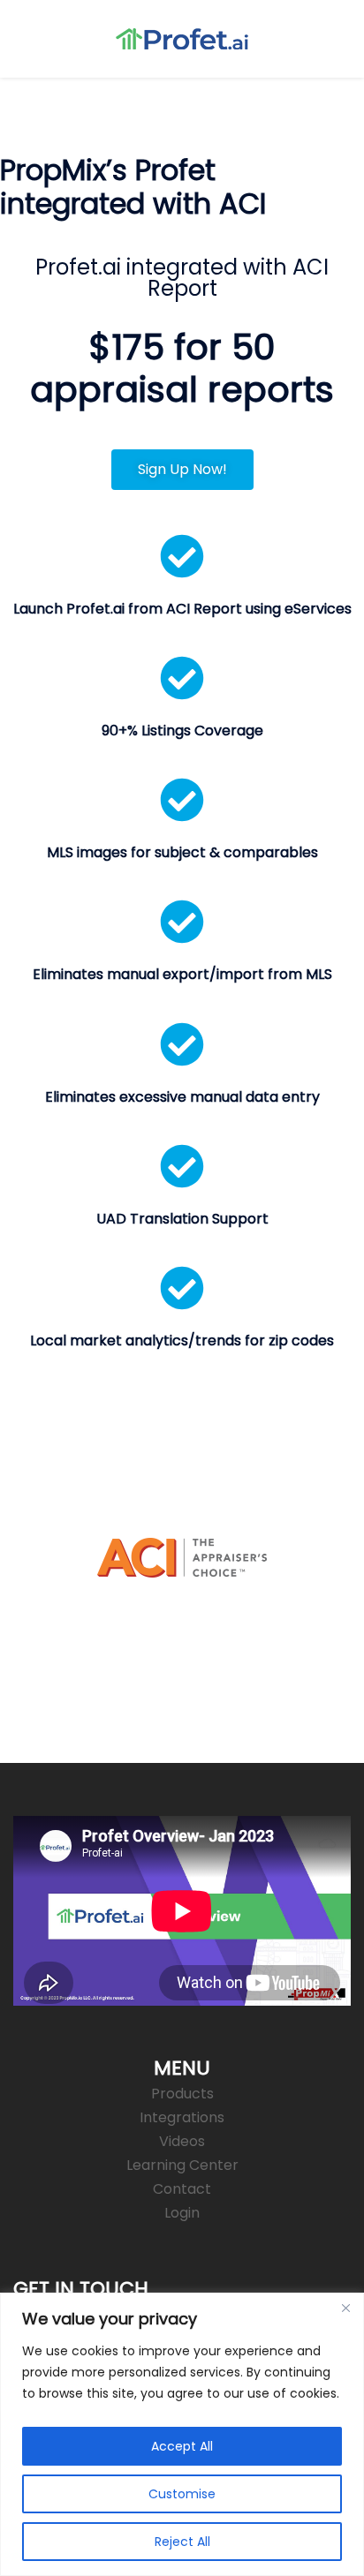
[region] (182, 2434)
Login (182, 2213)
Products (182, 2094)
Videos (182, 2141)
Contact (182, 2189)
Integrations (182, 2117)
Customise (182, 2494)
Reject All (182, 2542)
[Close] (345, 2308)
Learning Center (182, 2165)
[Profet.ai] (182, 38)
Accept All (182, 2446)
